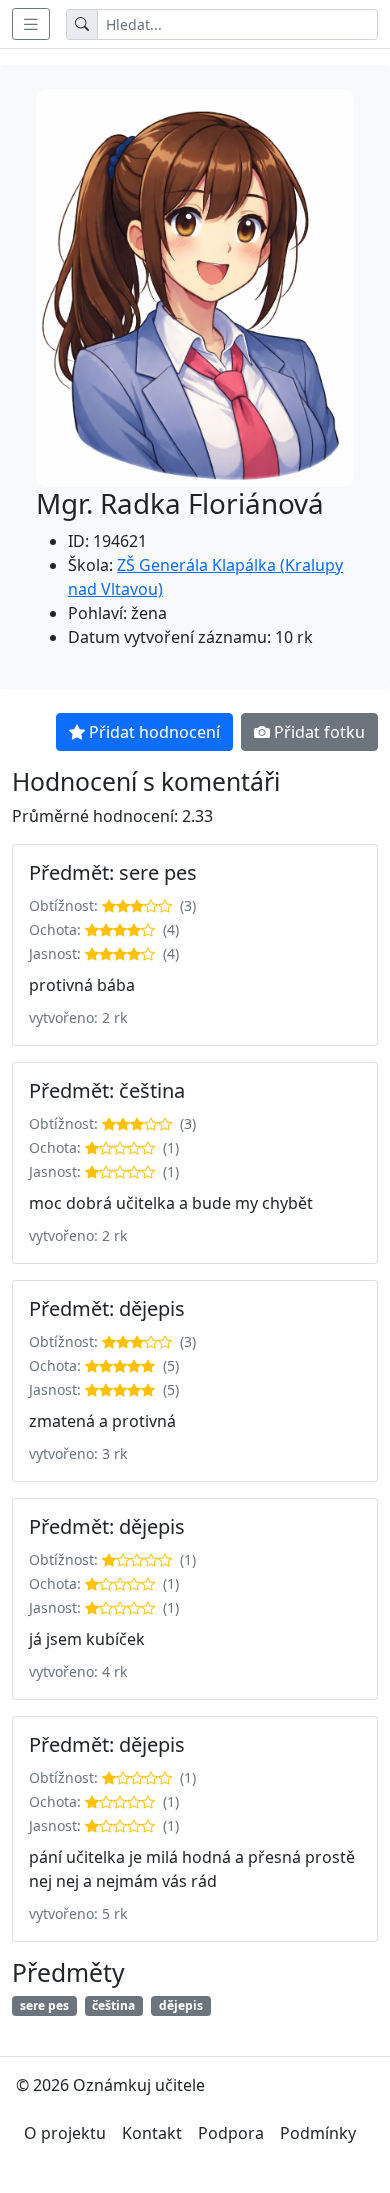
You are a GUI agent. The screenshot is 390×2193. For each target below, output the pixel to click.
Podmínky (318, 2133)
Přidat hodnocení (154, 732)
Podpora (231, 2133)
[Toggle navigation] (31, 24)
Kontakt (152, 2133)
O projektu (65, 2133)
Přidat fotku (319, 732)
